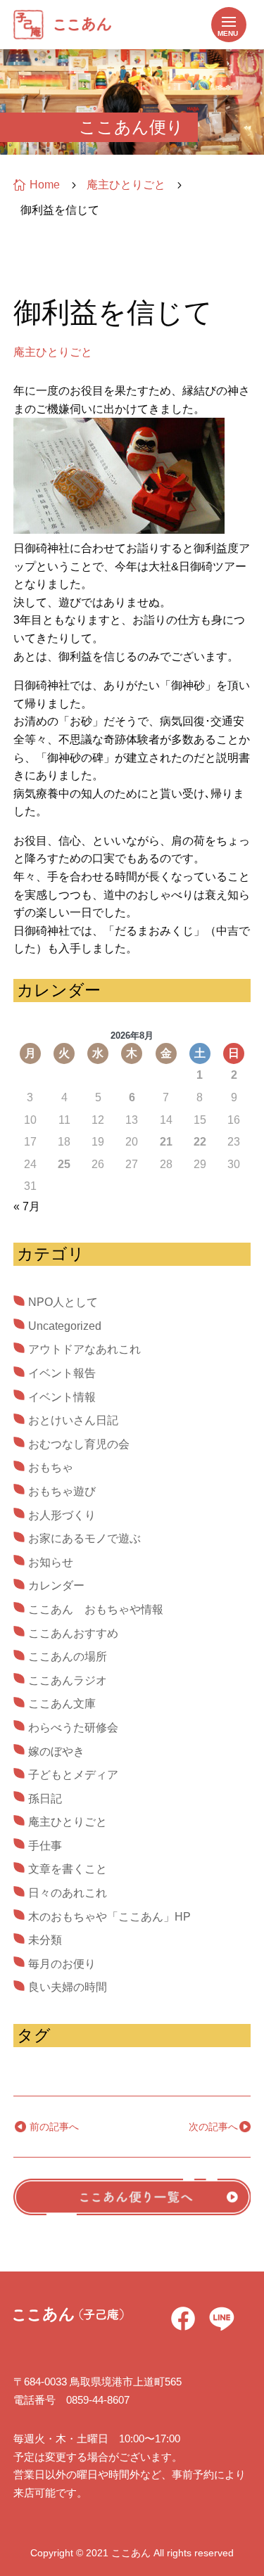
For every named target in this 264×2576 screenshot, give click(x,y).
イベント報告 (62, 1373)
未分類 (45, 1940)
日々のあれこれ (68, 1893)
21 (166, 1142)
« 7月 (27, 1206)
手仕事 (45, 1846)
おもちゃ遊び (62, 1491)
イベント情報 (62, 1397)
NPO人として (63, 1302)
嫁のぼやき (56, 1751)
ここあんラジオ (68, 1680)
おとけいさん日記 (73, 1420)
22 (200, 1142)
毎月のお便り (62, 1964)
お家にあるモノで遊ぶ (84, 1538)
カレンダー (56, 1585)
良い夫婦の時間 (68, 1987)
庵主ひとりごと (53, 352)
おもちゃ (51, 1467)
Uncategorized (65, 1326)
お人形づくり (62, 1515)
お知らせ (51, 1562)
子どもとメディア (73, 1775)
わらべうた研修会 (73, 1728)
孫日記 (45, 1799)
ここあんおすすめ (73, 1633)
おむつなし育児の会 (79, 1444)
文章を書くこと (68, 1869)
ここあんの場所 (68, 1657)
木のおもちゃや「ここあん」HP (109, 1917)
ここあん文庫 (62, 1704)
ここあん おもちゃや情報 (96, 1609)
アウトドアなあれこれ (84, 1349)
